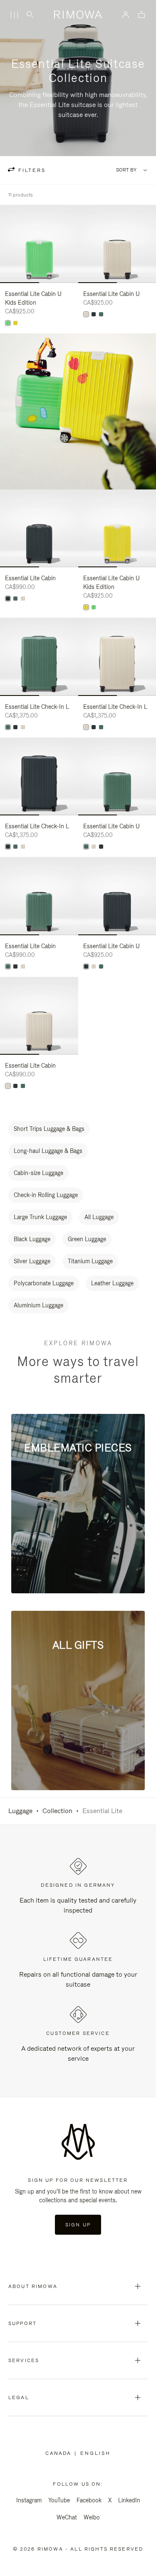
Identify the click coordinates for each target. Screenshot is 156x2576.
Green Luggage (87, 1239)
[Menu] (14, 15)
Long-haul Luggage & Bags (48, 1151)
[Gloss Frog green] (8, 323)
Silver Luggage (32, 1261)
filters (31, 170)
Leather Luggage (112, 1283)
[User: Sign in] (126, 15)
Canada (60, 2453)
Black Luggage (32, 1239)
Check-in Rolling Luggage (46, 1195)
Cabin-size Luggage (38, 1173)
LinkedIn (129, 2500)
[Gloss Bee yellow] (15, 323)
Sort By (126, 170)
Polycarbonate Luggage (44, 1283)
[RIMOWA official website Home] (78, 15)
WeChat (67, 2517)
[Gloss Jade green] (101, 314)
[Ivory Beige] (86, 314)
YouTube (59, 2500)
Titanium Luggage (90, 1261)
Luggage (20, 1811)
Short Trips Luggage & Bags (49, 1129)
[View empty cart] (141, 15)
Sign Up (78, 2225)
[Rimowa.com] (78, 411)
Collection (57, 1811)
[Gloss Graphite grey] (94, 314)
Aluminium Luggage (38, 1305)
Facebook (89, 2500)
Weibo (92, 2517)
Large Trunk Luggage (40, 1217)
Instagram (29, 2500)
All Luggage (99, 1217)
